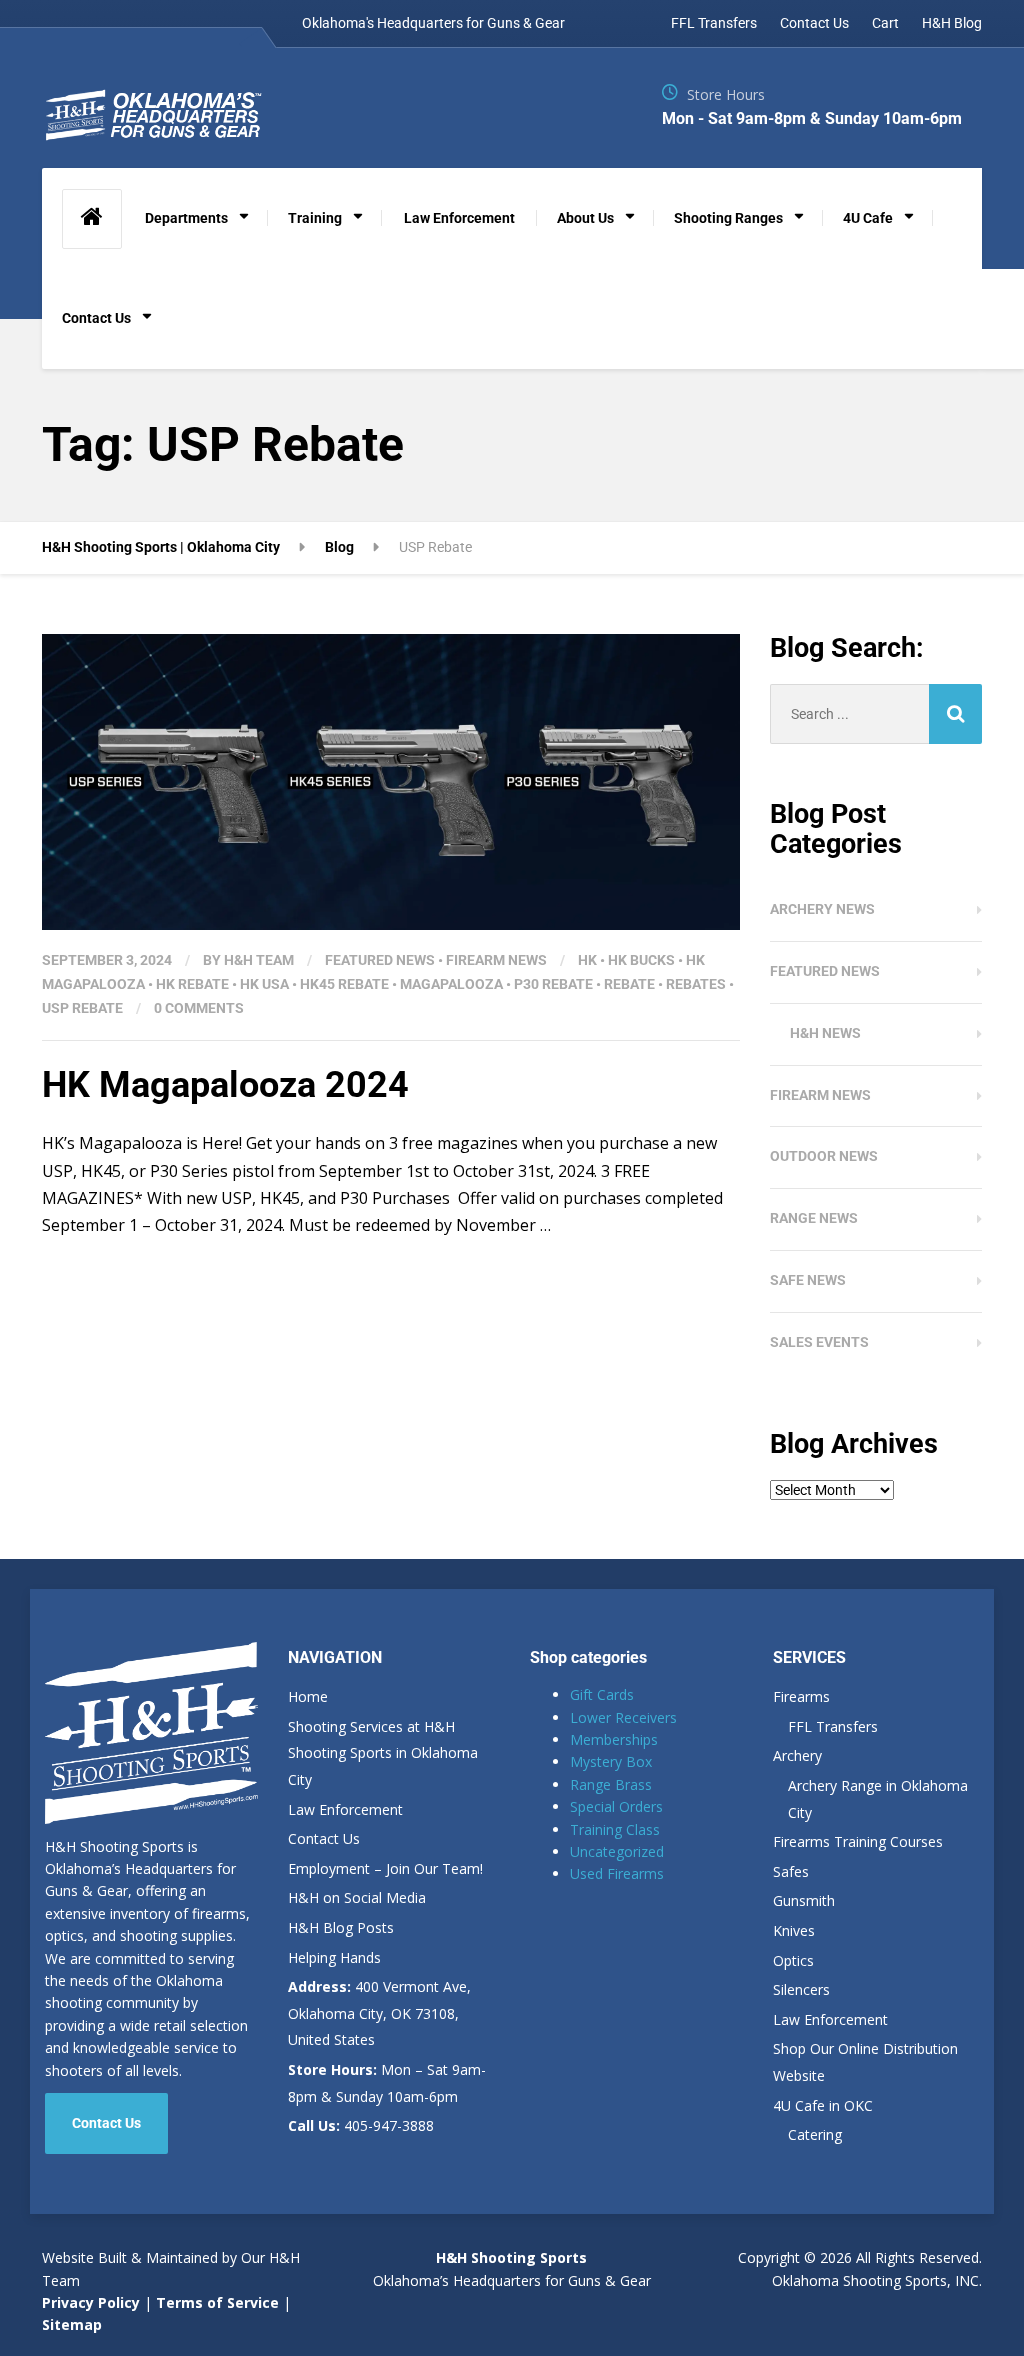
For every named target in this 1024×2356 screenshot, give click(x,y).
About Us (585, 218)
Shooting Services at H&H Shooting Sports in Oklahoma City (383, 1753)
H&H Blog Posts (341, 1927)
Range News (814, 1218)
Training (315, 218)
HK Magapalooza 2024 (225, 1085)
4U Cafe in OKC (823, 2105)
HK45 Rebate (344, 984)
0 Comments (199, 1008)
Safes (791, 1871)
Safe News (808, 1280)
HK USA (264, 984)
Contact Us (814, 23)
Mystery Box (611, 1761)
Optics (793, 1960)
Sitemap (72, 2324)
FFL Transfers (714, 23)
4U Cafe (868, 218)
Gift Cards (602, 1694)
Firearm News (496, 960)
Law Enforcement (459, 218)
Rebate (629, 984)
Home (308, 1696)
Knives (794, 1930)
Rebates (696, 984)
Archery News (822, 909)
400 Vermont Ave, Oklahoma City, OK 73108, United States (379, 2013)
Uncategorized (617, 1851)
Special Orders (616, 1806)
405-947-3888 (361, 2125)
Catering (815, 2134)
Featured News (380, 960)
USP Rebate (82, 1008)
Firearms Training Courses (858, 1841)
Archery (797, 1755)
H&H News (825, 1033)
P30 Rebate (553, 984)
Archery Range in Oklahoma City (878, 1799)
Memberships (614, 1739)
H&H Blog (952, 23)
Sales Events (819, 1342)
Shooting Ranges (728, 218)
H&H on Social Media (357, 1897)
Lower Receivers (623, 1717)
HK (587, 960)
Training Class (615, 1829)
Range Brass (611, 1784)
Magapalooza (451, 984)
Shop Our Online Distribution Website (865, 2062)
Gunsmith (804, 1900)
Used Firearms (617, 1873)
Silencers (801, 1989)
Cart (885, 23)
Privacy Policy (91, 2302)
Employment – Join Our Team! (385, 1868)
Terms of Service (215, 2302)
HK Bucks (641, 960)
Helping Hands (334, 1957)
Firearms (801, 1696)
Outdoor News (824, 1156)
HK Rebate (192, 984)
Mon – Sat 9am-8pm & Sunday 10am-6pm (387, 2083)
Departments (186, 218)
